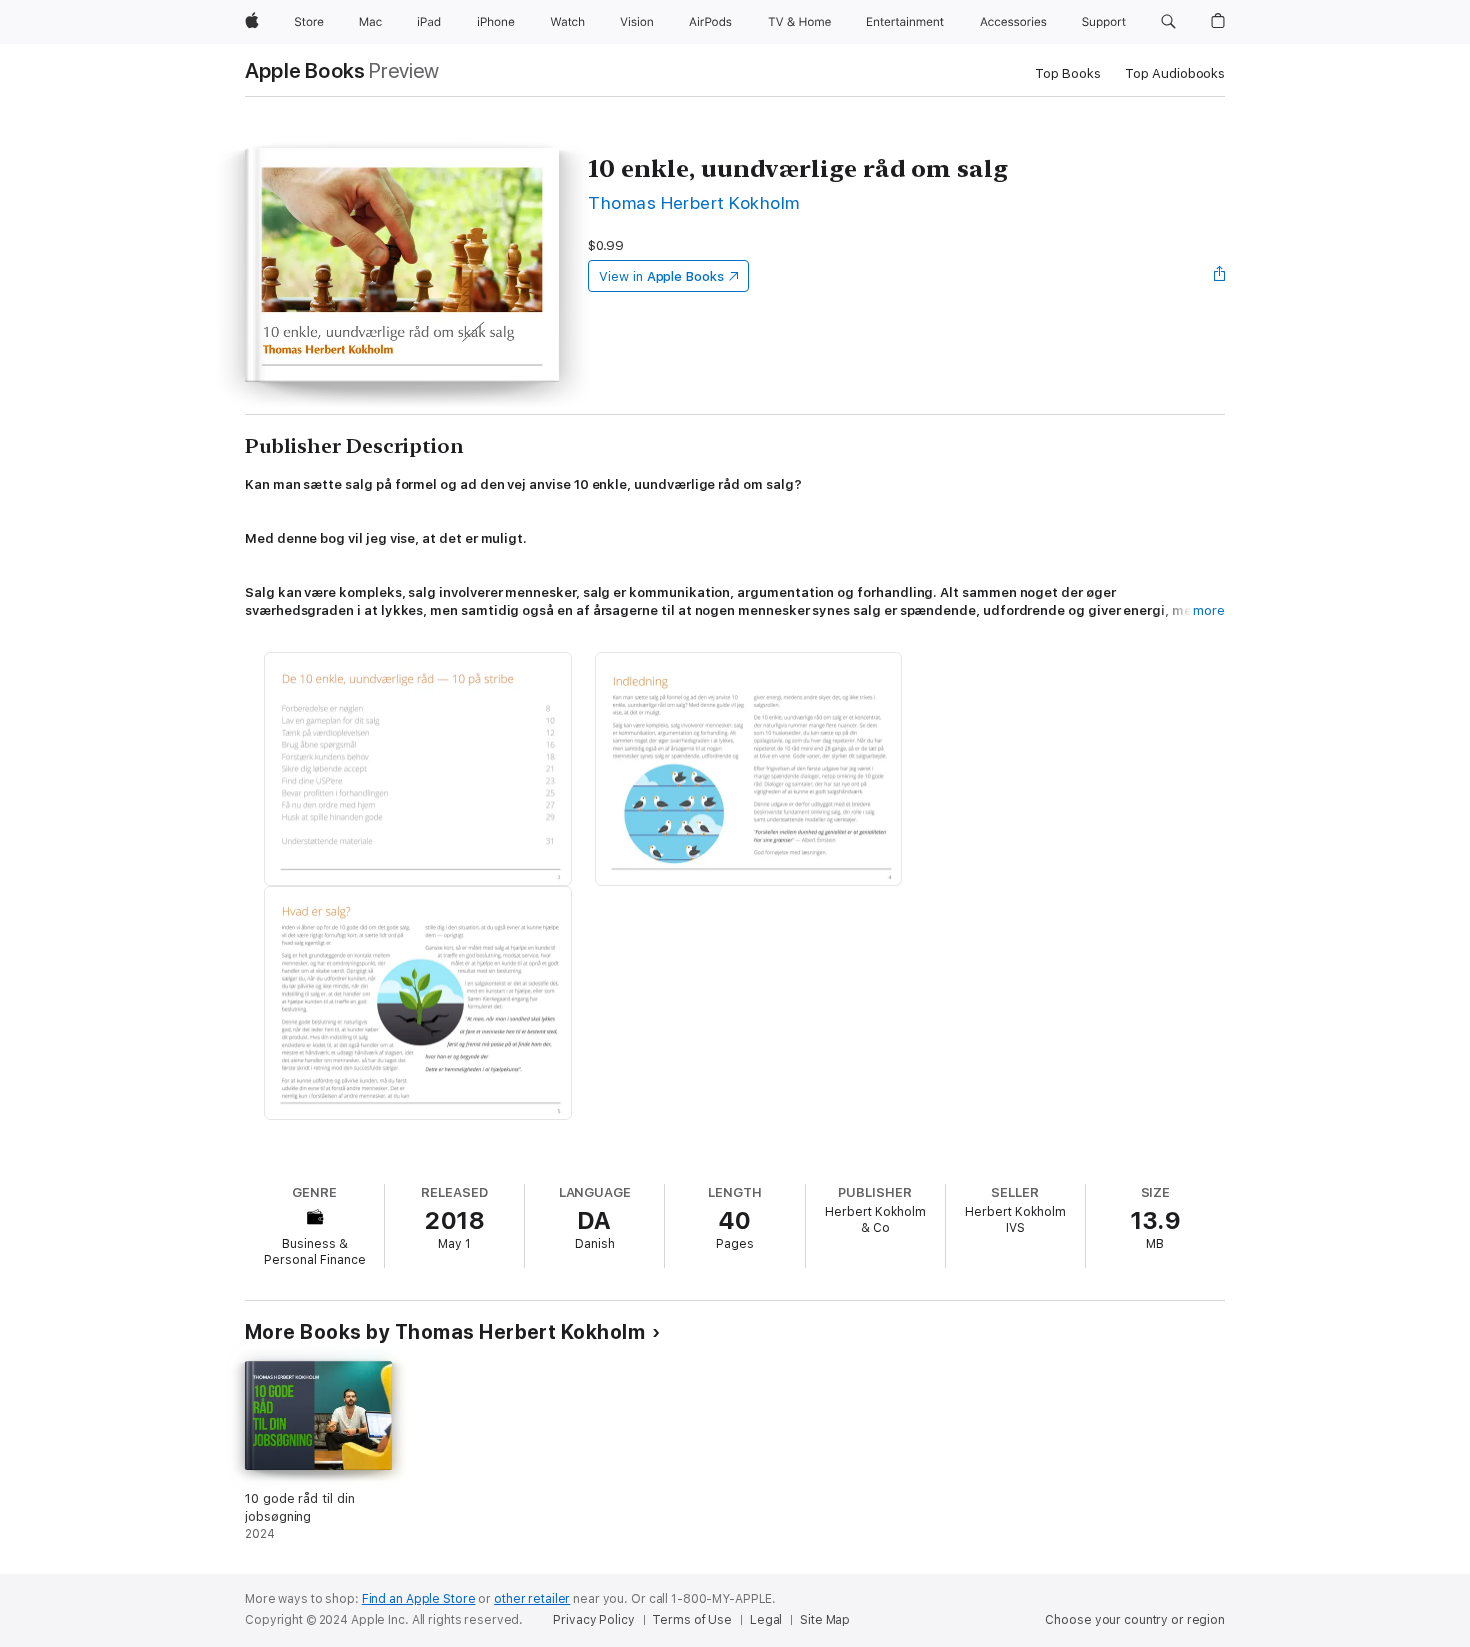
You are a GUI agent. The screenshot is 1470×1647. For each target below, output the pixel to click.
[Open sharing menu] (1220, 276)
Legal (766, 1620)
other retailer (532, 1599)
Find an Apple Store (419, 1599)
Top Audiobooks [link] (1175, 73)
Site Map (825, 1620)
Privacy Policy (593, 1620)
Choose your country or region (1135, 1620)
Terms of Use (692, 1620)
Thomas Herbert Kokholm (694, 202)
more (1209, 610)
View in (661, 276)
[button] (1168, 22)
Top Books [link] (1068, 73)
